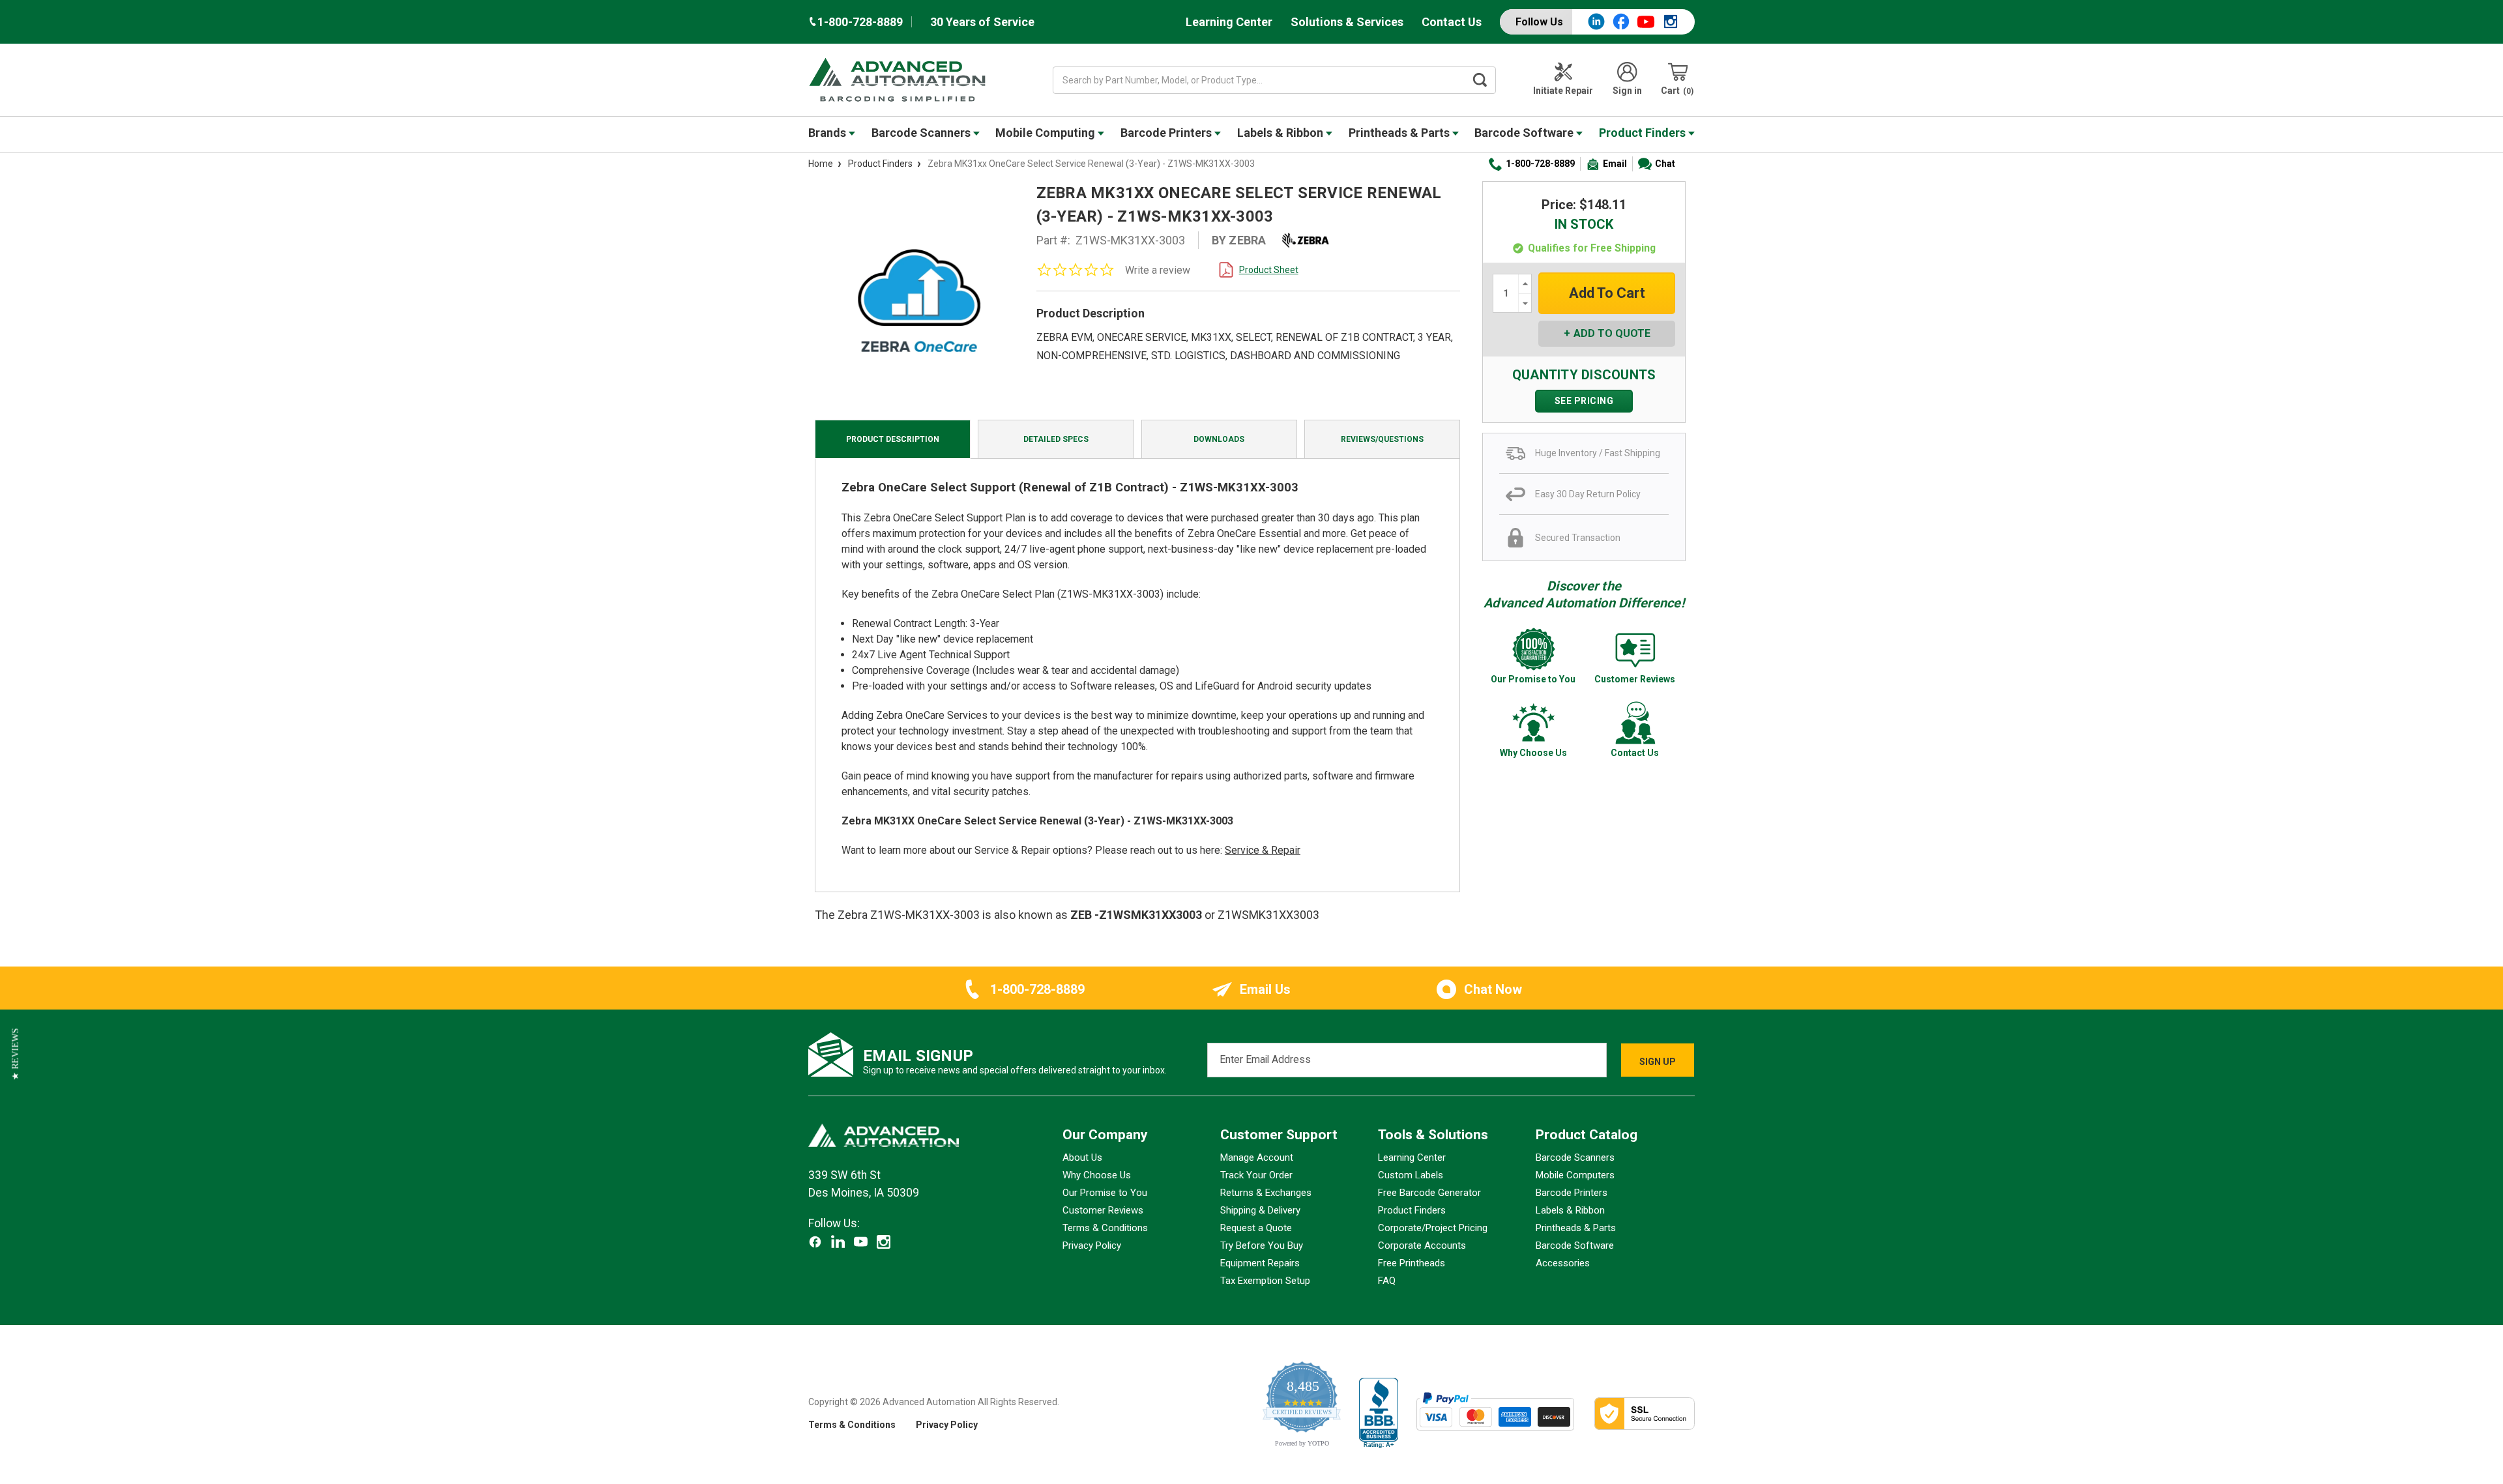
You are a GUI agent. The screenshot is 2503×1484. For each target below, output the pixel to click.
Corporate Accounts (1422, 1245)
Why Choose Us (1097, 1175)
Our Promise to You (1105, 1193)
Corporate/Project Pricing (1433, 1228)
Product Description (893, 439)
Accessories (1563, 1263)
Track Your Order (1256, 1175)
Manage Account (1257, 1157)
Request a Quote (1256, 1228)
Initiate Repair (1563, 91)
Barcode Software (1525, 133)
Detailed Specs (1056, 439)
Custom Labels (1411, 1175)
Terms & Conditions (1105, 1228)
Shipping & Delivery (1260, 1210)
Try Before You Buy (1262, 1245)
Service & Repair (1263, 850)
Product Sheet (1269, 270)
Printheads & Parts (1400, 133)
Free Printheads (1412, 1263)
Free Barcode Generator (1429, 1193)
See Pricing (1584, 401)
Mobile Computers (1575, 1175)
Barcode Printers (1167, 133)
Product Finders (1644, 133)
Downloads (1219, 439)
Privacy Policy (1092, 1245)
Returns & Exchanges (1266, 1193)
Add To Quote (1612, 333)
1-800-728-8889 (1540, 164)
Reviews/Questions (1382, 439)
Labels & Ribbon (1281, 133)
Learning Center (1229, 22)
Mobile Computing (1047, 133)
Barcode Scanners (922, 133)
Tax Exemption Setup (1265, 1281)
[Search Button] (1480, 80)
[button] (15, 1054)
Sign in (1627, 91)
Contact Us (1452, 22)
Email (1615, 164)
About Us (1082, 1157)
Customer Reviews (1103, 1210)
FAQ (1387, 1281)
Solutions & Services (1347, 22)
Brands (828, 133)
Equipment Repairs (1260, 1263)
